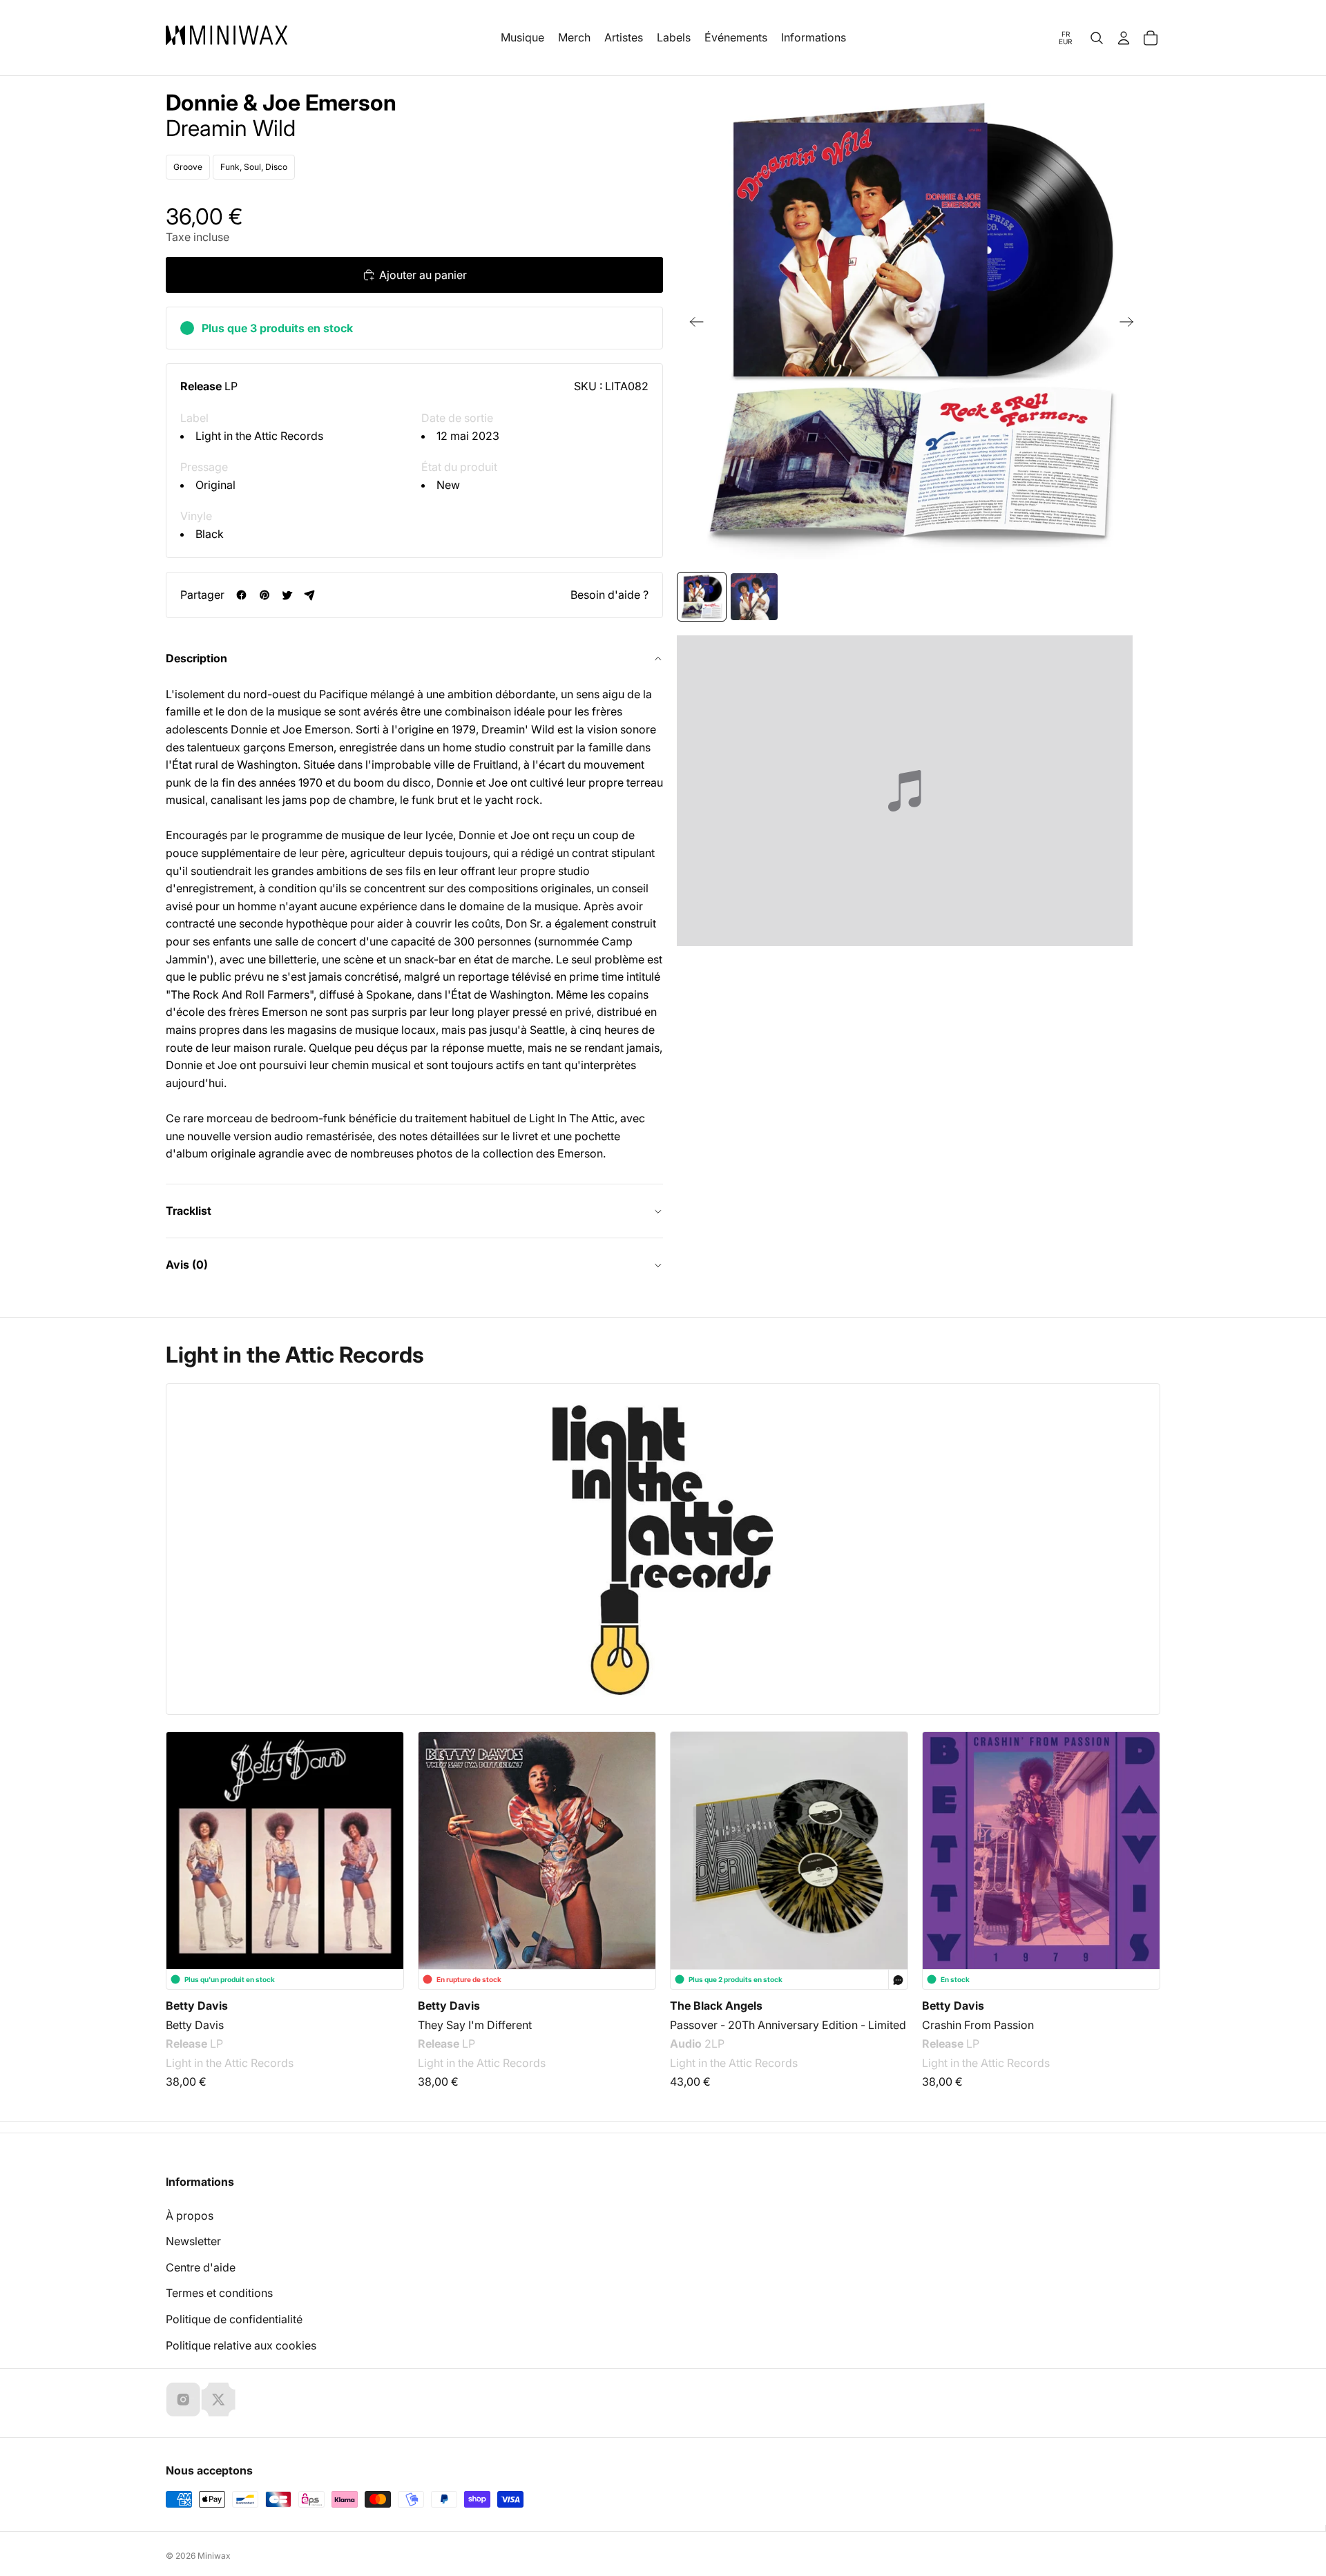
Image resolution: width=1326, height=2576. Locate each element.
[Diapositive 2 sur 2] (754, 597)
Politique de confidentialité (234, 2319)
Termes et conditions (219, 2293)
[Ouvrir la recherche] (1097, 38)
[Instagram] (183, 2399)
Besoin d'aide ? (609, 595)
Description (196, 658)
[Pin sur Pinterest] (264, 595)
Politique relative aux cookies (241, 2345)
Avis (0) (187, 1265)
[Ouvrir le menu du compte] (1124, 38)
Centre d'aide (201, 2267)
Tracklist (189, 1211)
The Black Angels (716, 2006)
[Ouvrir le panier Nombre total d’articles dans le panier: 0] (1151, 38)
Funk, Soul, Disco (254, 167)
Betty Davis (197, 2006)
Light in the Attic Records (259, 436)
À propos (190, 2215)
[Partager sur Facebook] (241, 595)
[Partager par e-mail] (310, 595)
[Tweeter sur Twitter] (287, 595)
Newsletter (193, 2241)
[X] (218, 2399)
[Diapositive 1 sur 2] (702, 597)
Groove (188, 167)
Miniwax (214, 2556)
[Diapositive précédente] (692, 325)
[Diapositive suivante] (1131, 325)
